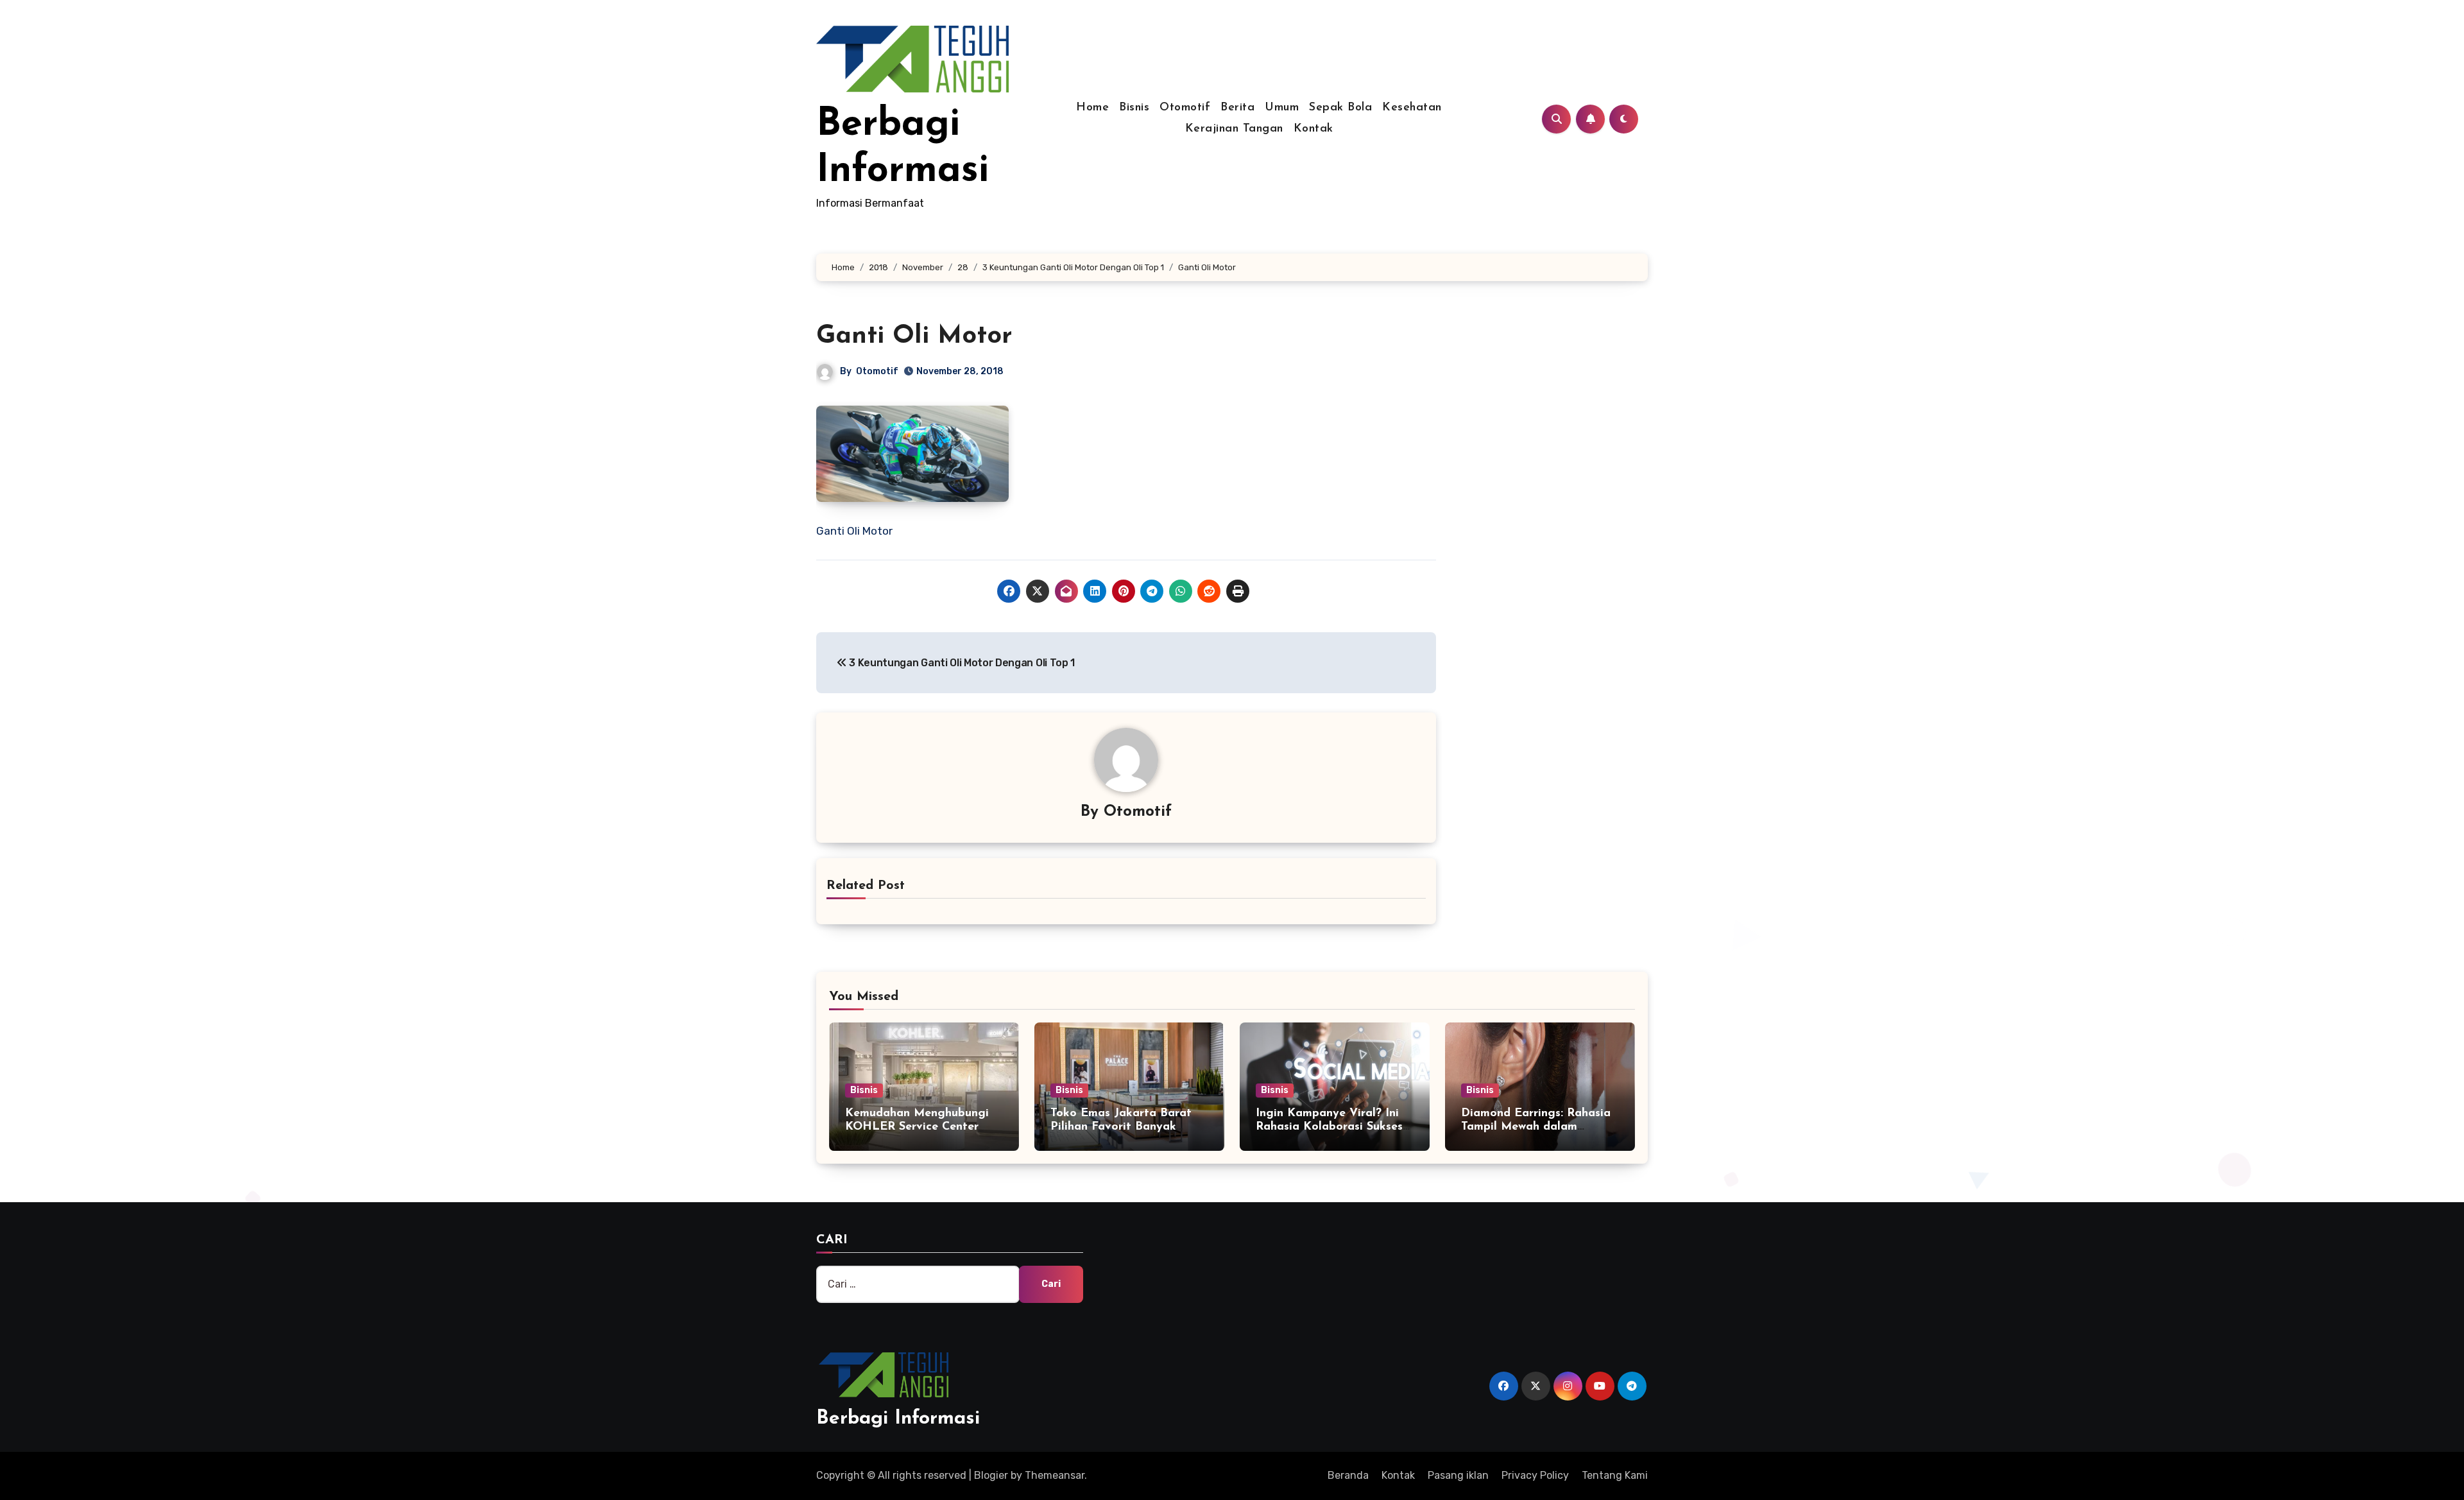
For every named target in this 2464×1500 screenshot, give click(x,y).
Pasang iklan (1458, 1475)
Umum (1282, 108)
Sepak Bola (1340, 108)
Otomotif (1185, 108)
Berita (1237, 108)
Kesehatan (1412, 108)
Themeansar (1055, 1475)
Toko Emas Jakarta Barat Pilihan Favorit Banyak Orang (1121, 1127)
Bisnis (1134, 108)
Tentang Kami (1615, 1475)
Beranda (1348, 1475)
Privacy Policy (1535, 1475)
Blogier (991, 1475)
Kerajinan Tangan (1234, 129)
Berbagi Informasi (898, 1419)
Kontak (1313, 129)
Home (1092, 108)
